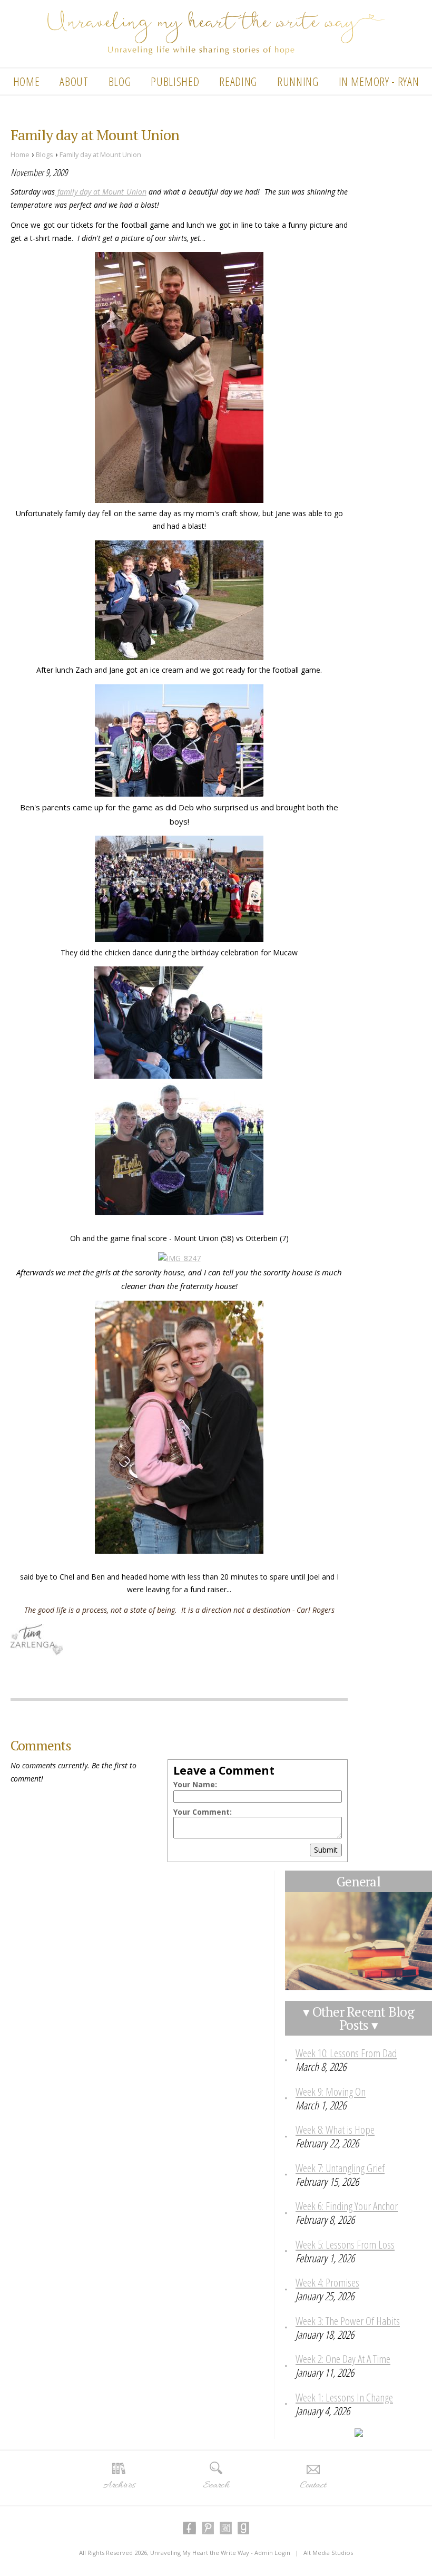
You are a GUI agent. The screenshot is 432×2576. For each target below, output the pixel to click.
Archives (119, 2485)
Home (27, 81)
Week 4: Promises (327, 2282)
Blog (120, 81)
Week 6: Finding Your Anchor (347, 2206)
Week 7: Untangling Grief (340, 2168)
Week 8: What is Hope (335, 2129)
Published (175, 81)
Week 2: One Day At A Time (343, 2359)
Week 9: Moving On (331, 2091)
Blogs (45, 155)
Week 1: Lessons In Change (344, 2397)
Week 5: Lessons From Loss (345, 2244)
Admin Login (272, 2553)
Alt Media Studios (328, 2553)
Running (298, 81)
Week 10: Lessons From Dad (346, 2053)
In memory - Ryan (379, 81)
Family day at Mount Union (100, 155)
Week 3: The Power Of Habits (348, 2321)
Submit (326, 1850)
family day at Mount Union (100, 192)
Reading (238, 81)
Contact (313, 2485)
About (74, 81)
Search (216, 2485)
